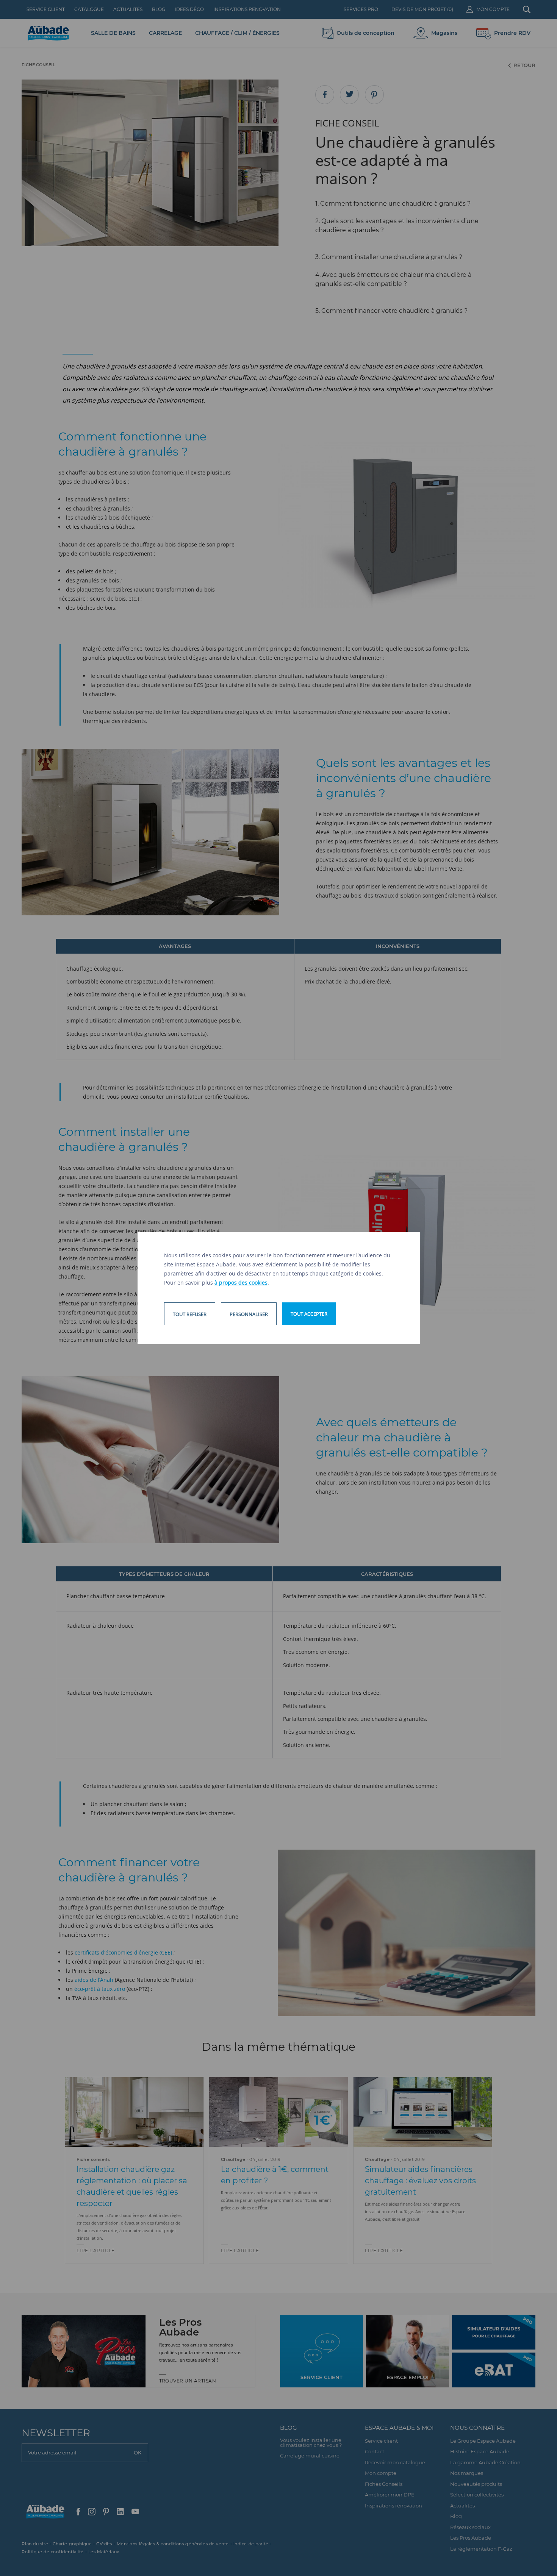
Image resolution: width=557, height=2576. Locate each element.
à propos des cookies (241, 1283)
